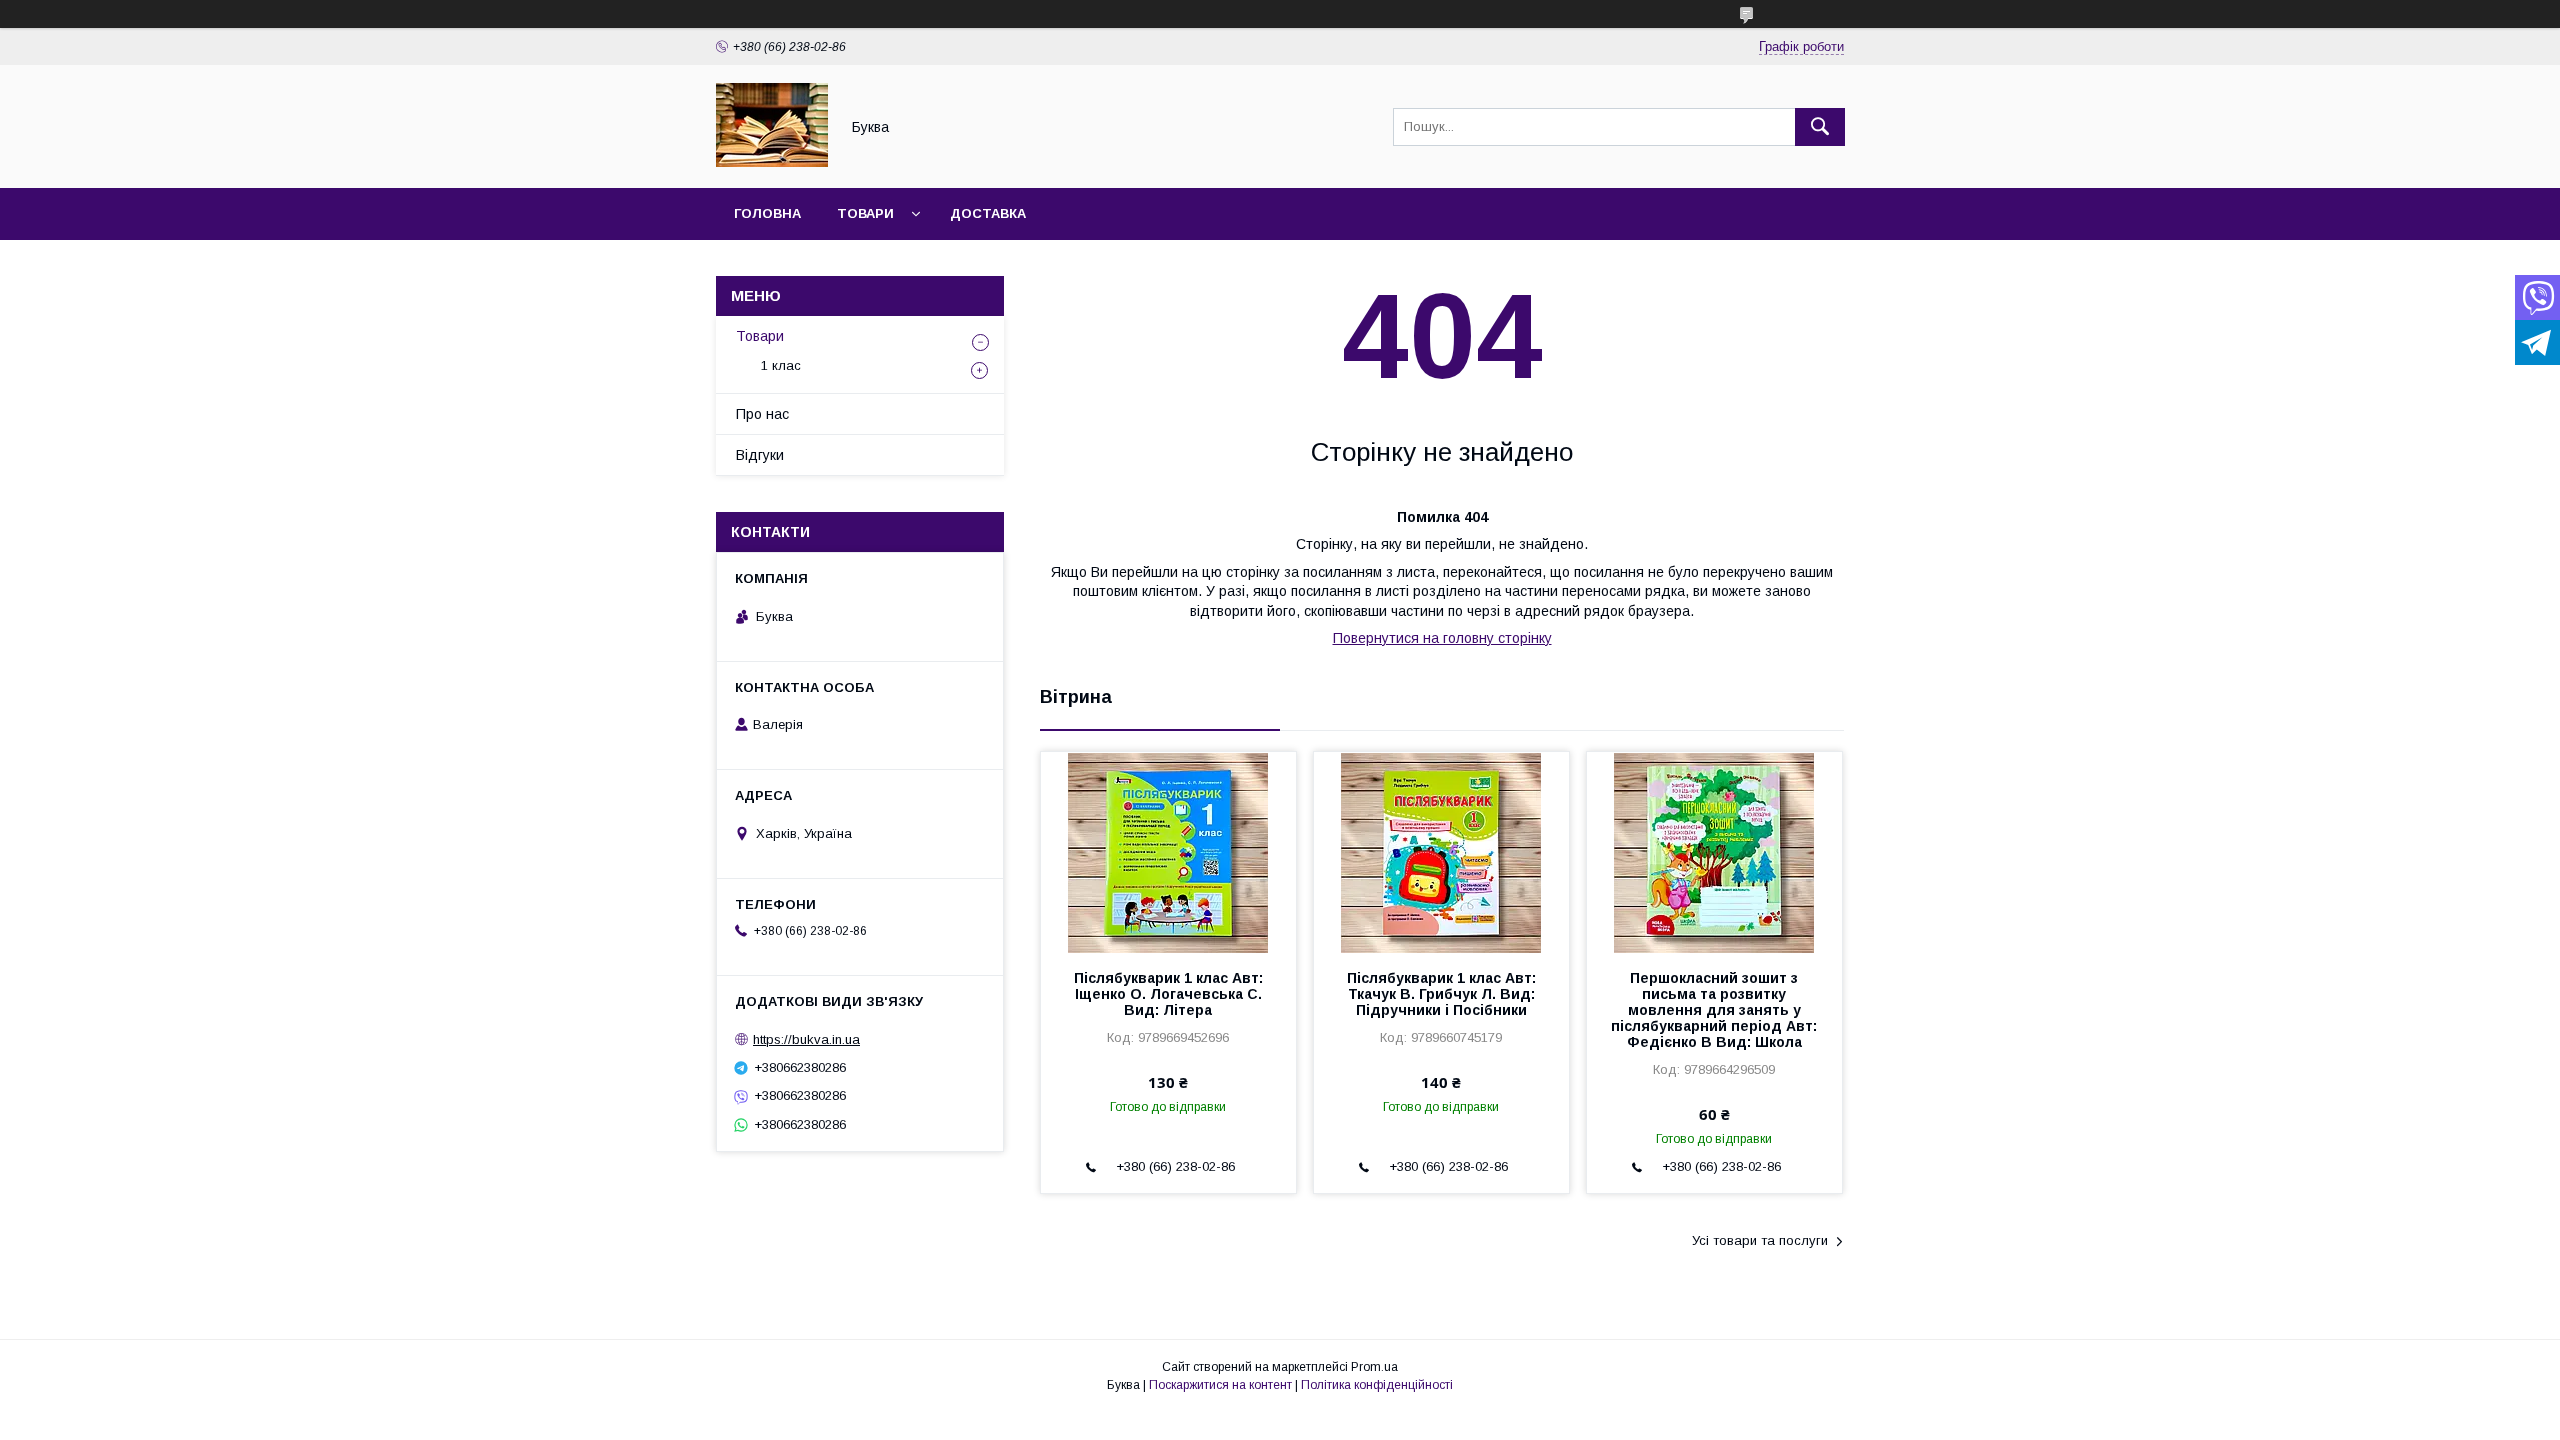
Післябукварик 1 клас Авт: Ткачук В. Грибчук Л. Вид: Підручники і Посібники (1441, 994)
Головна (767, 213)
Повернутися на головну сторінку (1442, 638)
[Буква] (772, 162)
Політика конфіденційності (1377, 1385)
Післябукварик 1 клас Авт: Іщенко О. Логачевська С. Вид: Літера (1168, 994)
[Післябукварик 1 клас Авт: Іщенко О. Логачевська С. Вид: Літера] (1168, 852)
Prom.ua (1374, 1367)
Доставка (988, 213)
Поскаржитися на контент (1220, 1385)
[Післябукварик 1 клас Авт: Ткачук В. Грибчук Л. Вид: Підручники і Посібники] (1441, 852)
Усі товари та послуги (1760, 1240)
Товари (865, 213)
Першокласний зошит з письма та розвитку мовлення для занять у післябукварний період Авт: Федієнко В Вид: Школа (1714, 1010)
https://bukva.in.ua (806, 1039)
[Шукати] (1820, 127)
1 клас (781, 365)
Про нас (762, 414)
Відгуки (760, 455)
